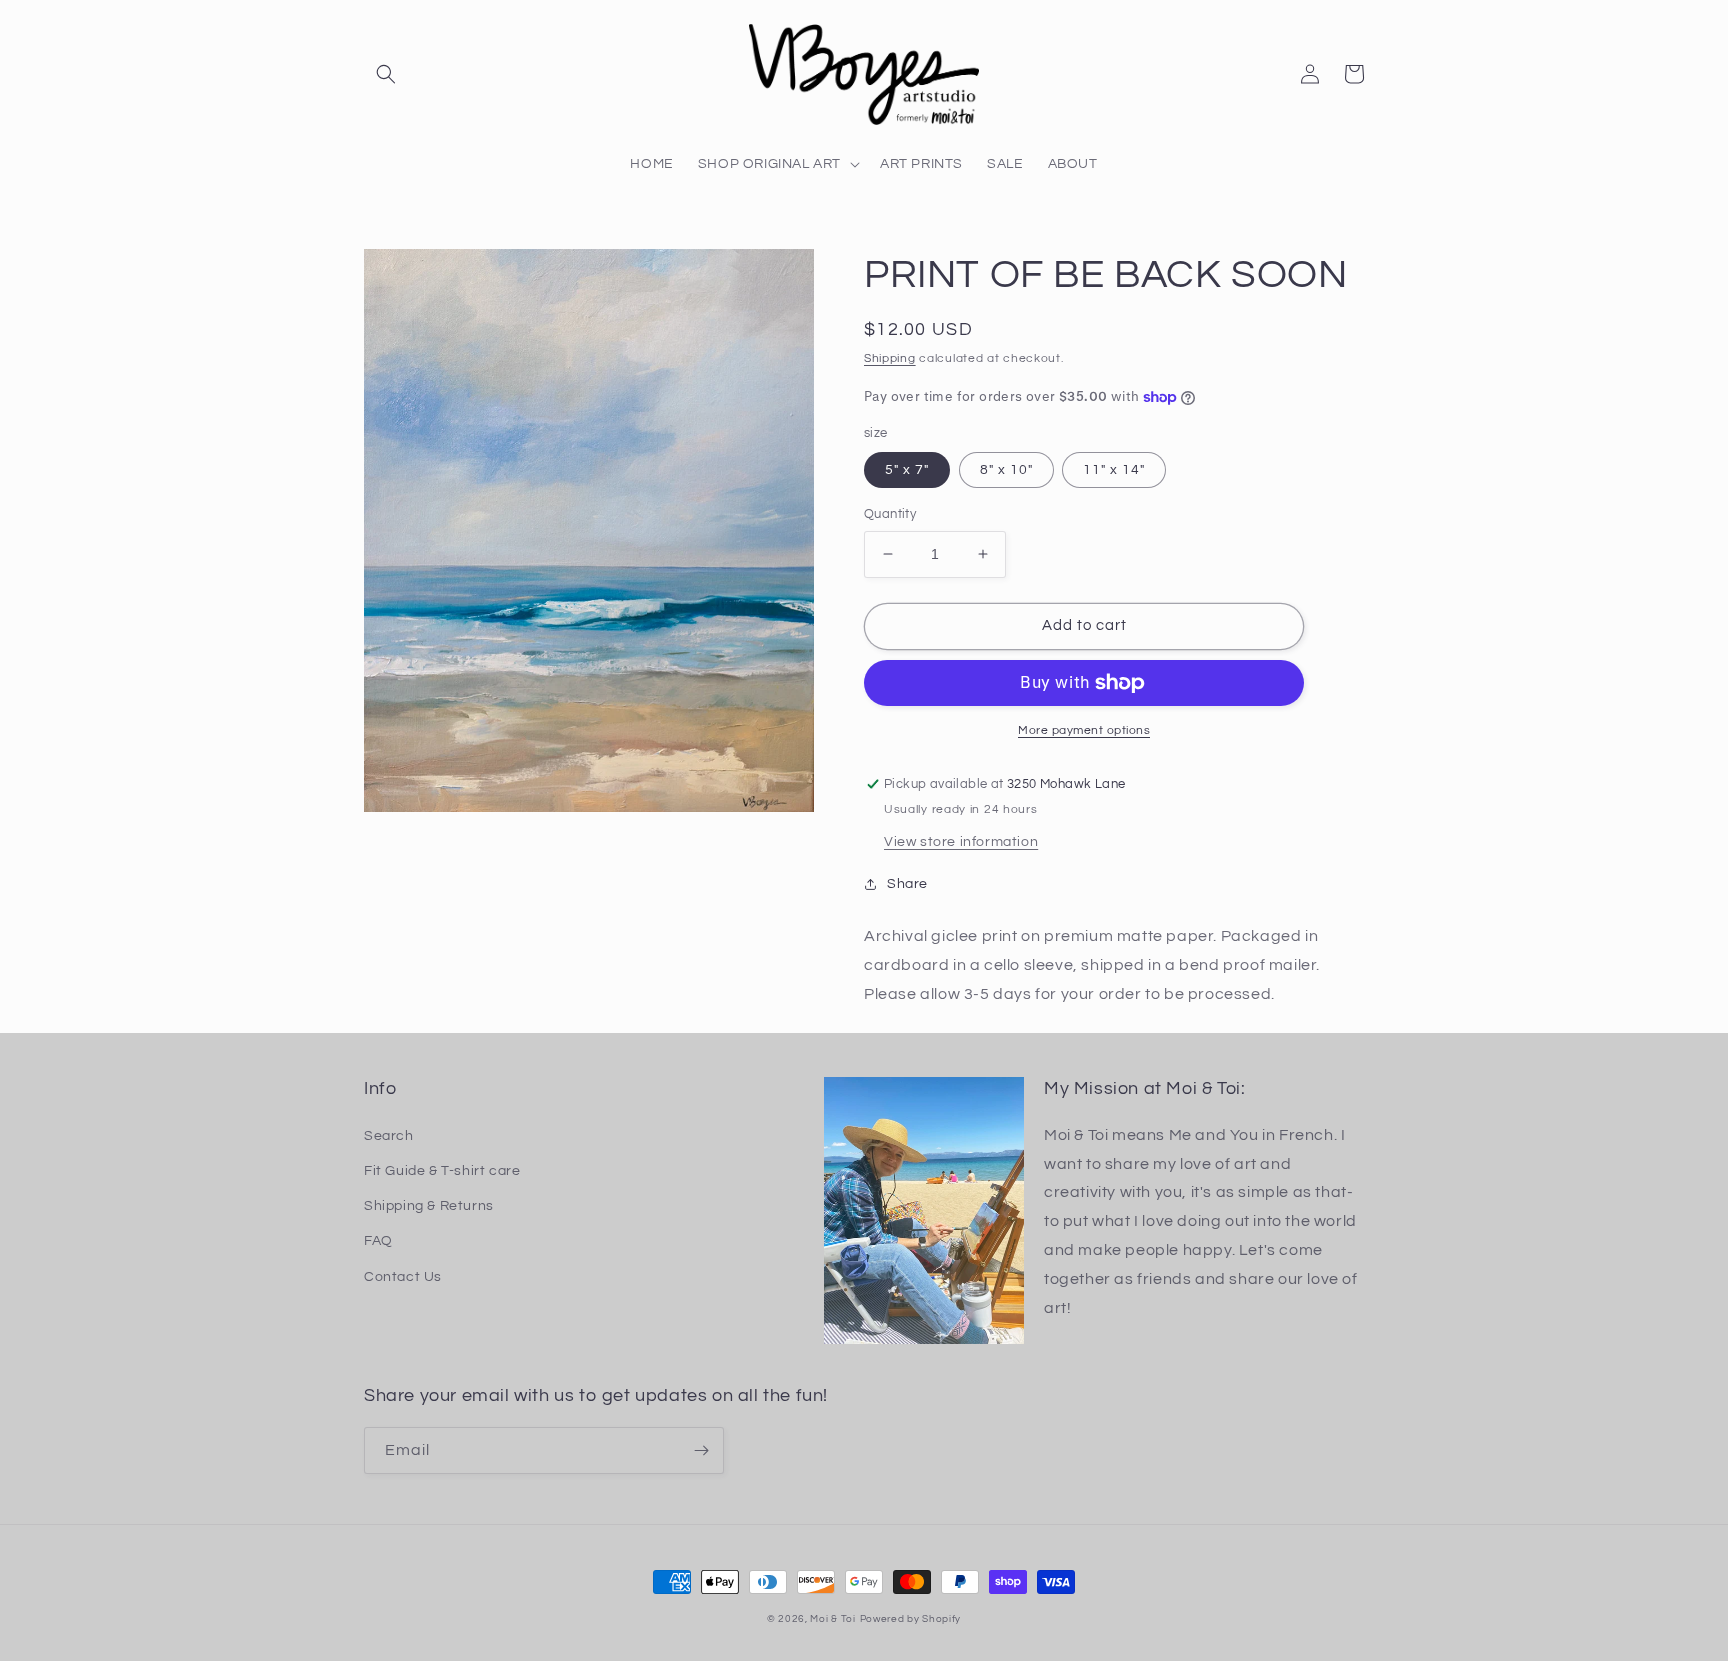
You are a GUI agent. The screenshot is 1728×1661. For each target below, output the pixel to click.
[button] (386, 74)
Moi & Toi (832, 1619)
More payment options (1084, 730)
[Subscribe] (701, 1450)
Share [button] (907, 884)
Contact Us (403, 1277)
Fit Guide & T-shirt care (442, 1171)
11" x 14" (1114, 470)
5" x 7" (907, 470)
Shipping (890, 358)
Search (389, 1136)
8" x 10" (1006, 470)
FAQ (378, 1241)
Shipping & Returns (429, 1206)
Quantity (890, 514)
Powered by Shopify (911, 1619)
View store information (961, 842)
